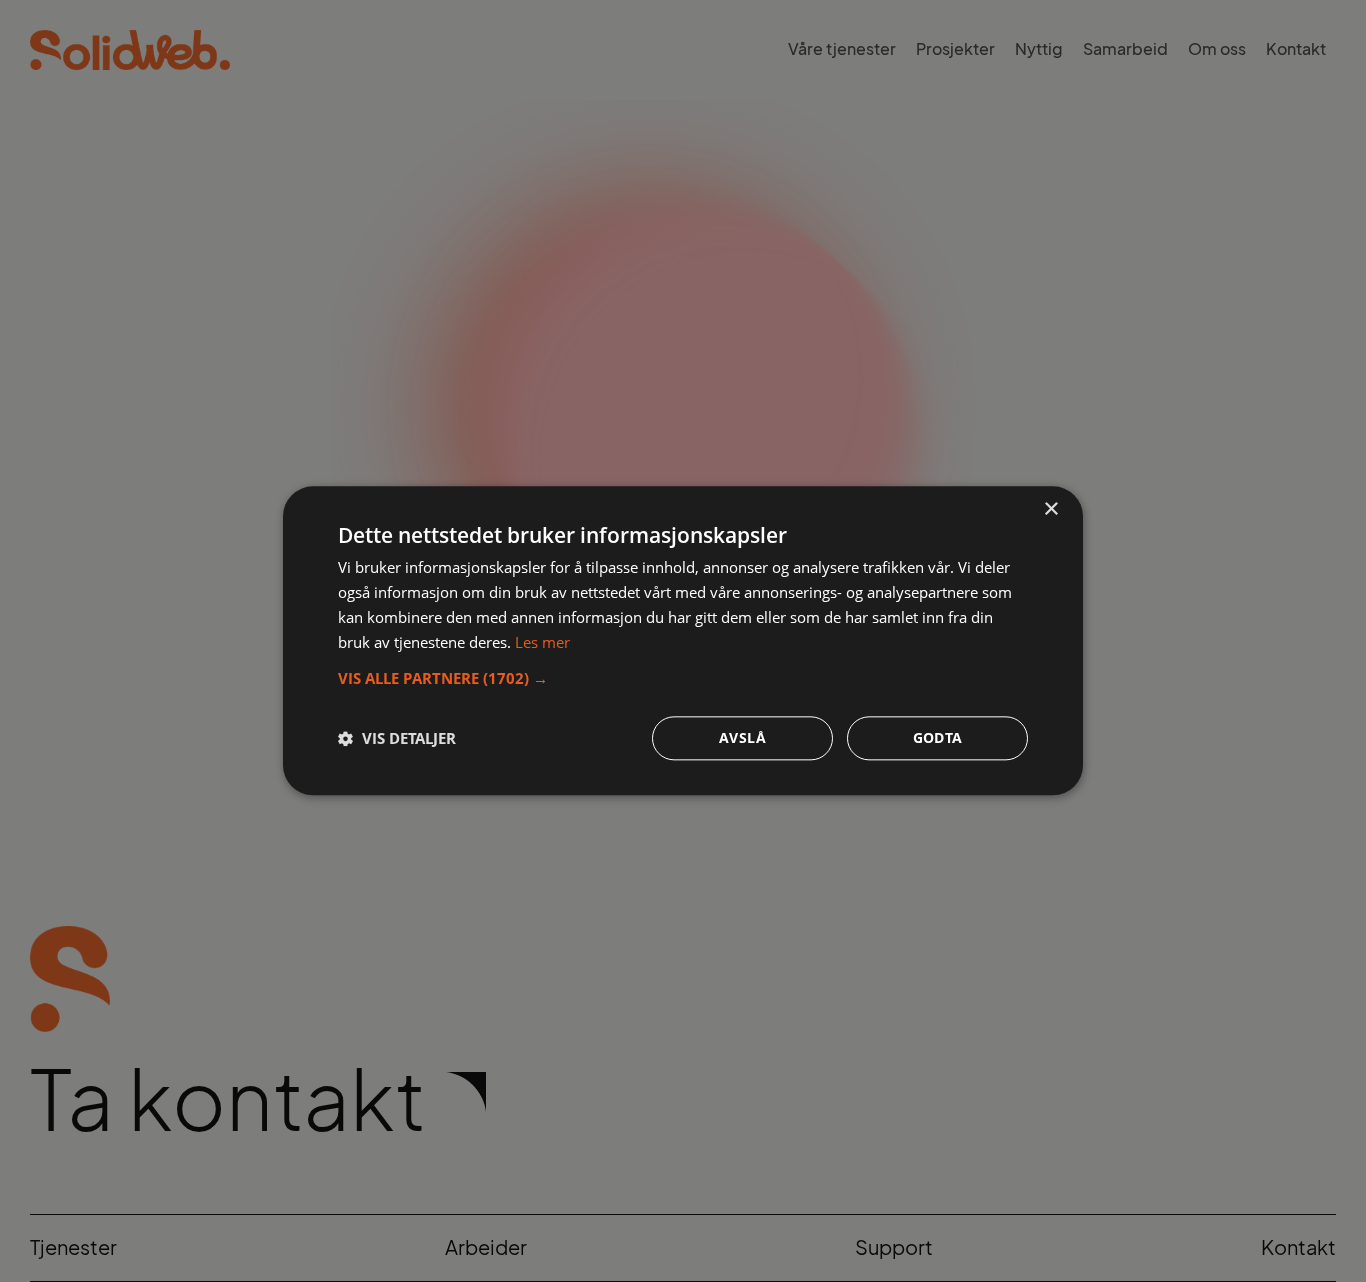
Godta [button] (938, 738)
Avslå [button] (742, 738)
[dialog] (683, 640)
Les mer (542, 642)
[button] (683, 679)
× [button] (1050, 509)
